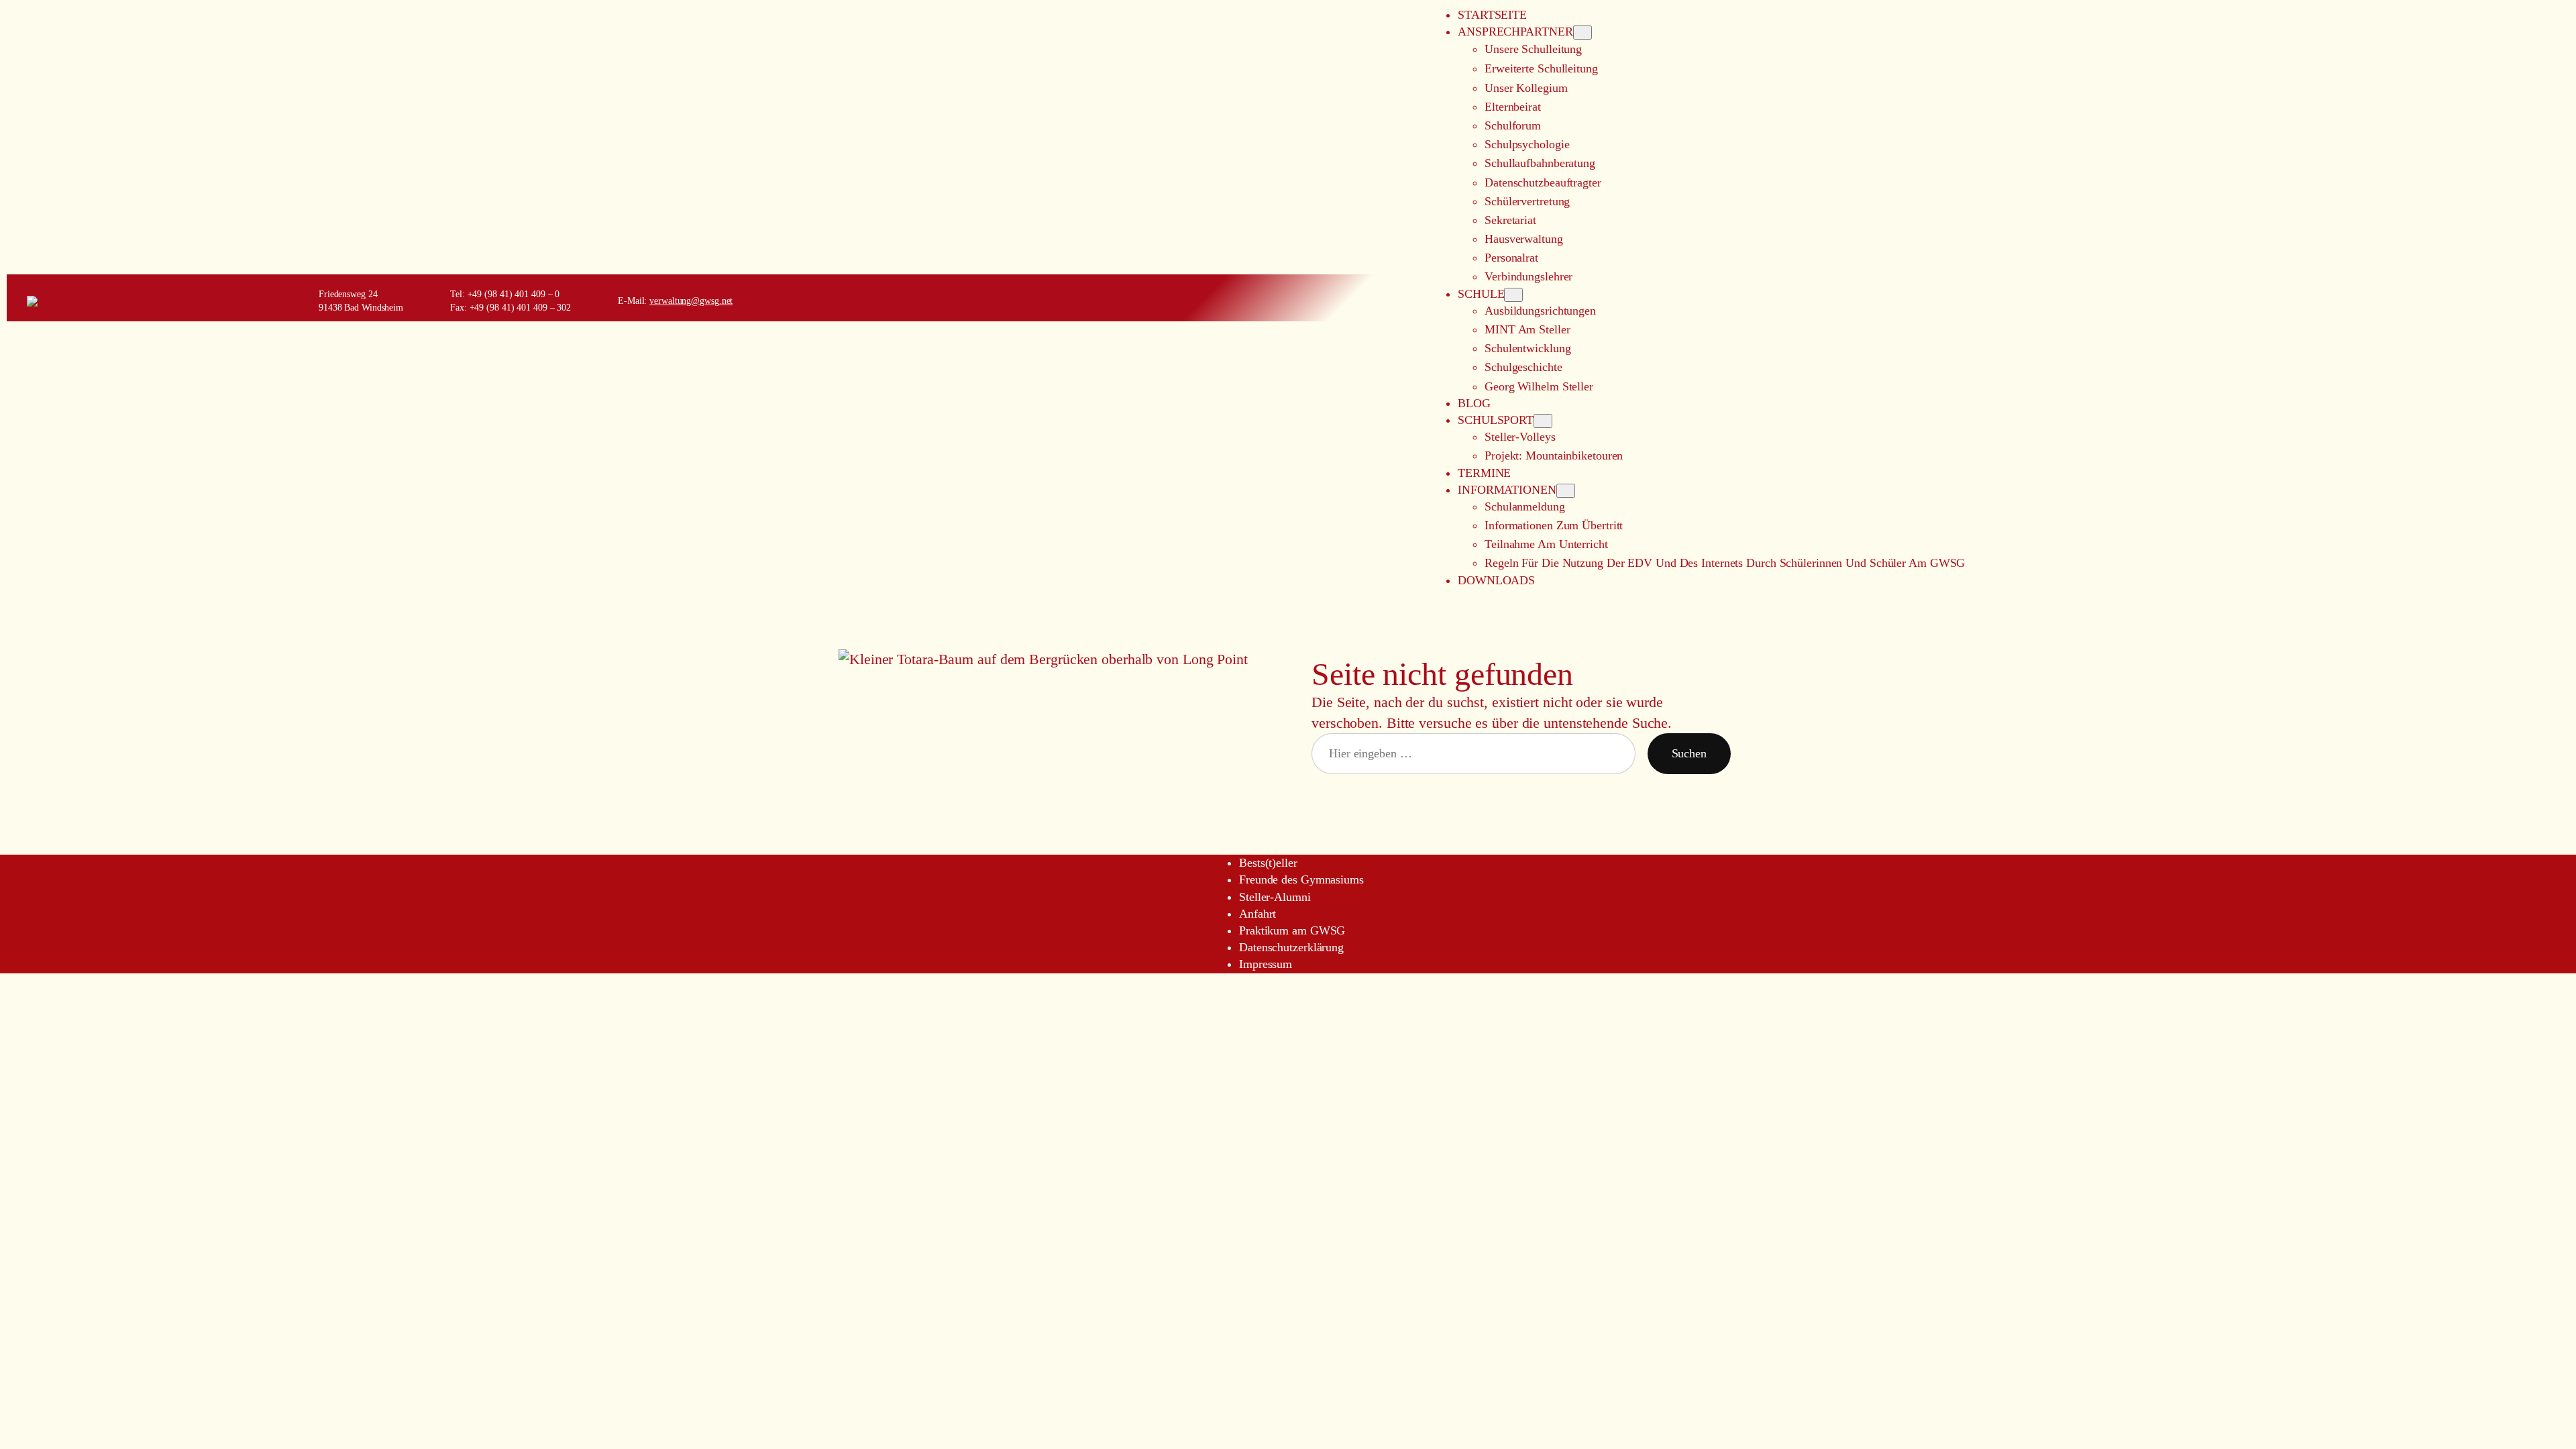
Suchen (1689, 753)
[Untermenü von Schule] (1513, 295)
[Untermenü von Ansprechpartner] (1582, 33)
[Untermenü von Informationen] (1566, 491)
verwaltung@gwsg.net (691, 301)
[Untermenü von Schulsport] (1543, 421)
